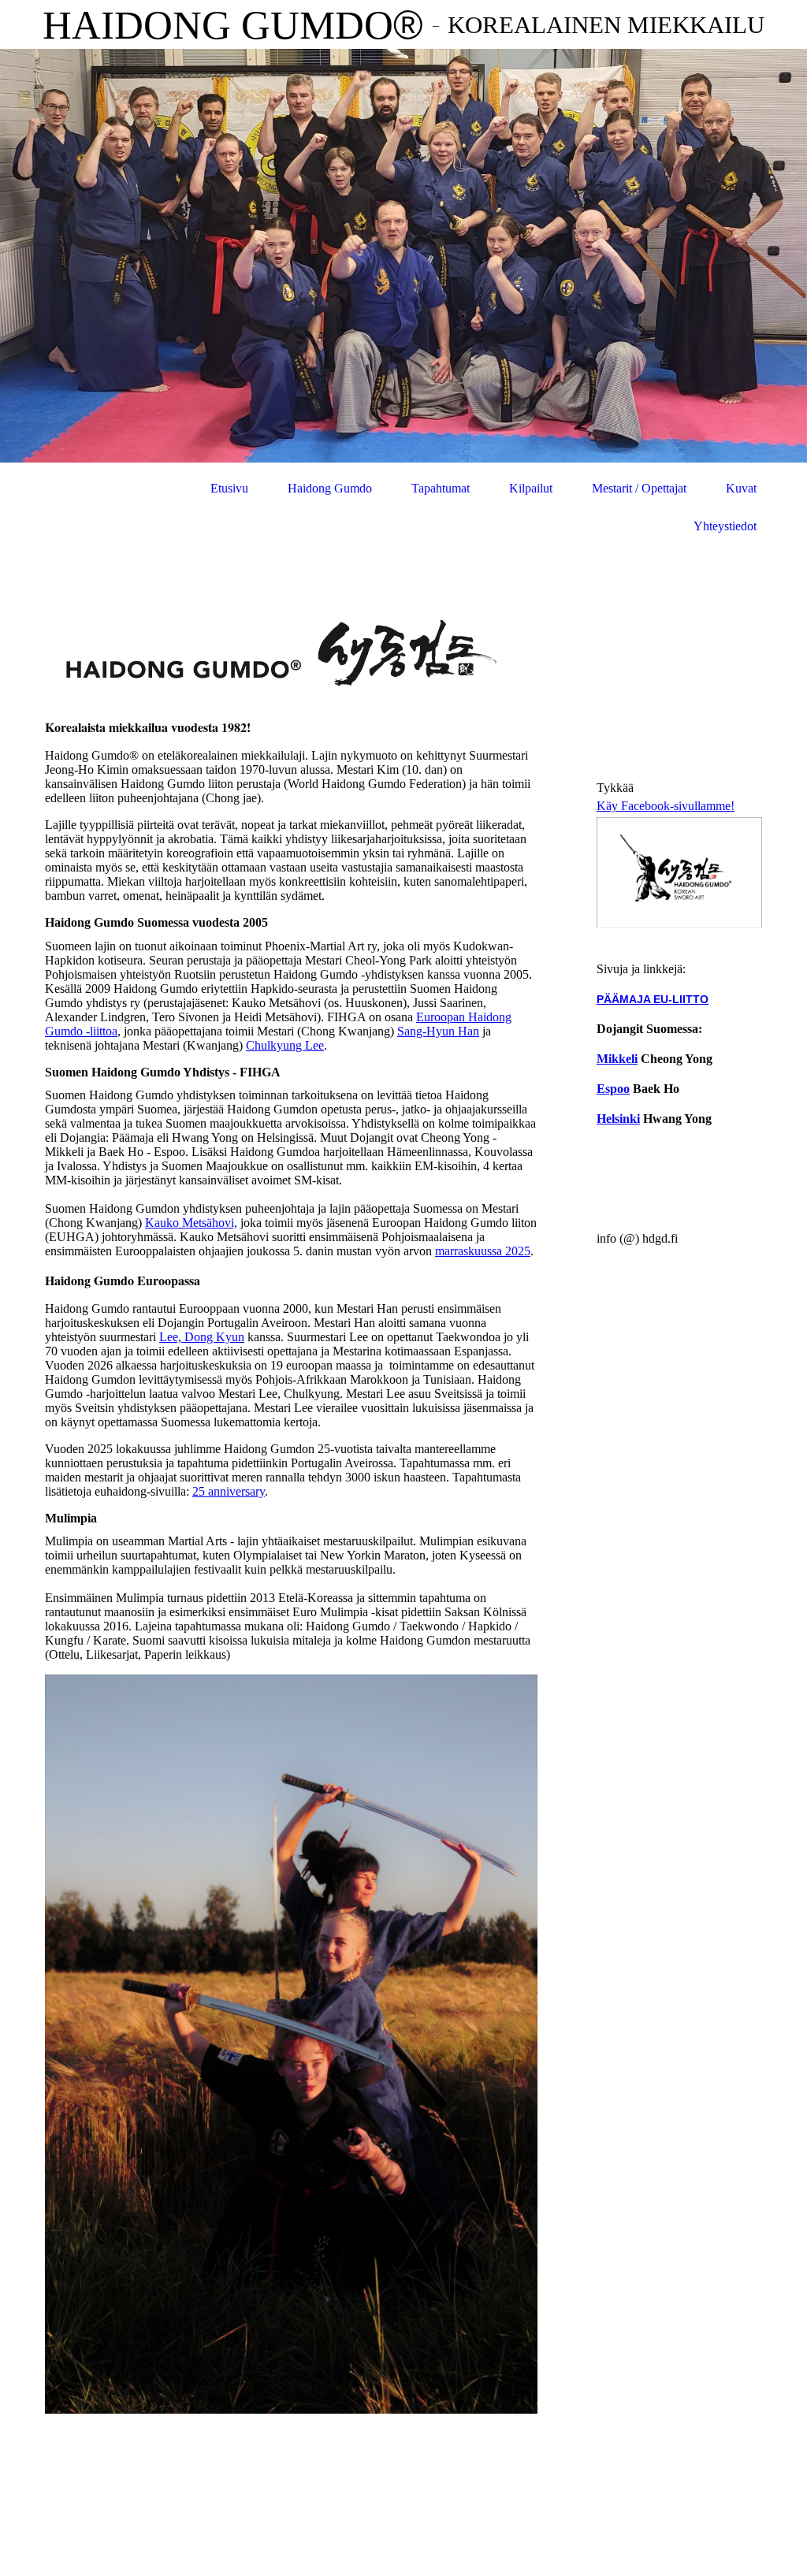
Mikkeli (617, 1059)
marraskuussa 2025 (483, 1251)
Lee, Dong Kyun (202, 1337)
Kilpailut (531, 488)
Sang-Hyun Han (438, 1031)
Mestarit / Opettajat (639, 488)
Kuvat (741, 488)
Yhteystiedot (725, 526)
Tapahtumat (441, 488)
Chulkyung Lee (285, 1045)
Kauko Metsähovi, (191, 1223)
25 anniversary (229, 1491)
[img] (403, 256)
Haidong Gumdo (330, 488)
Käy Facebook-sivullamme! (666, 806)
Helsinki (618, 1119)
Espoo (613, 1089)
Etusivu (229, 488)
